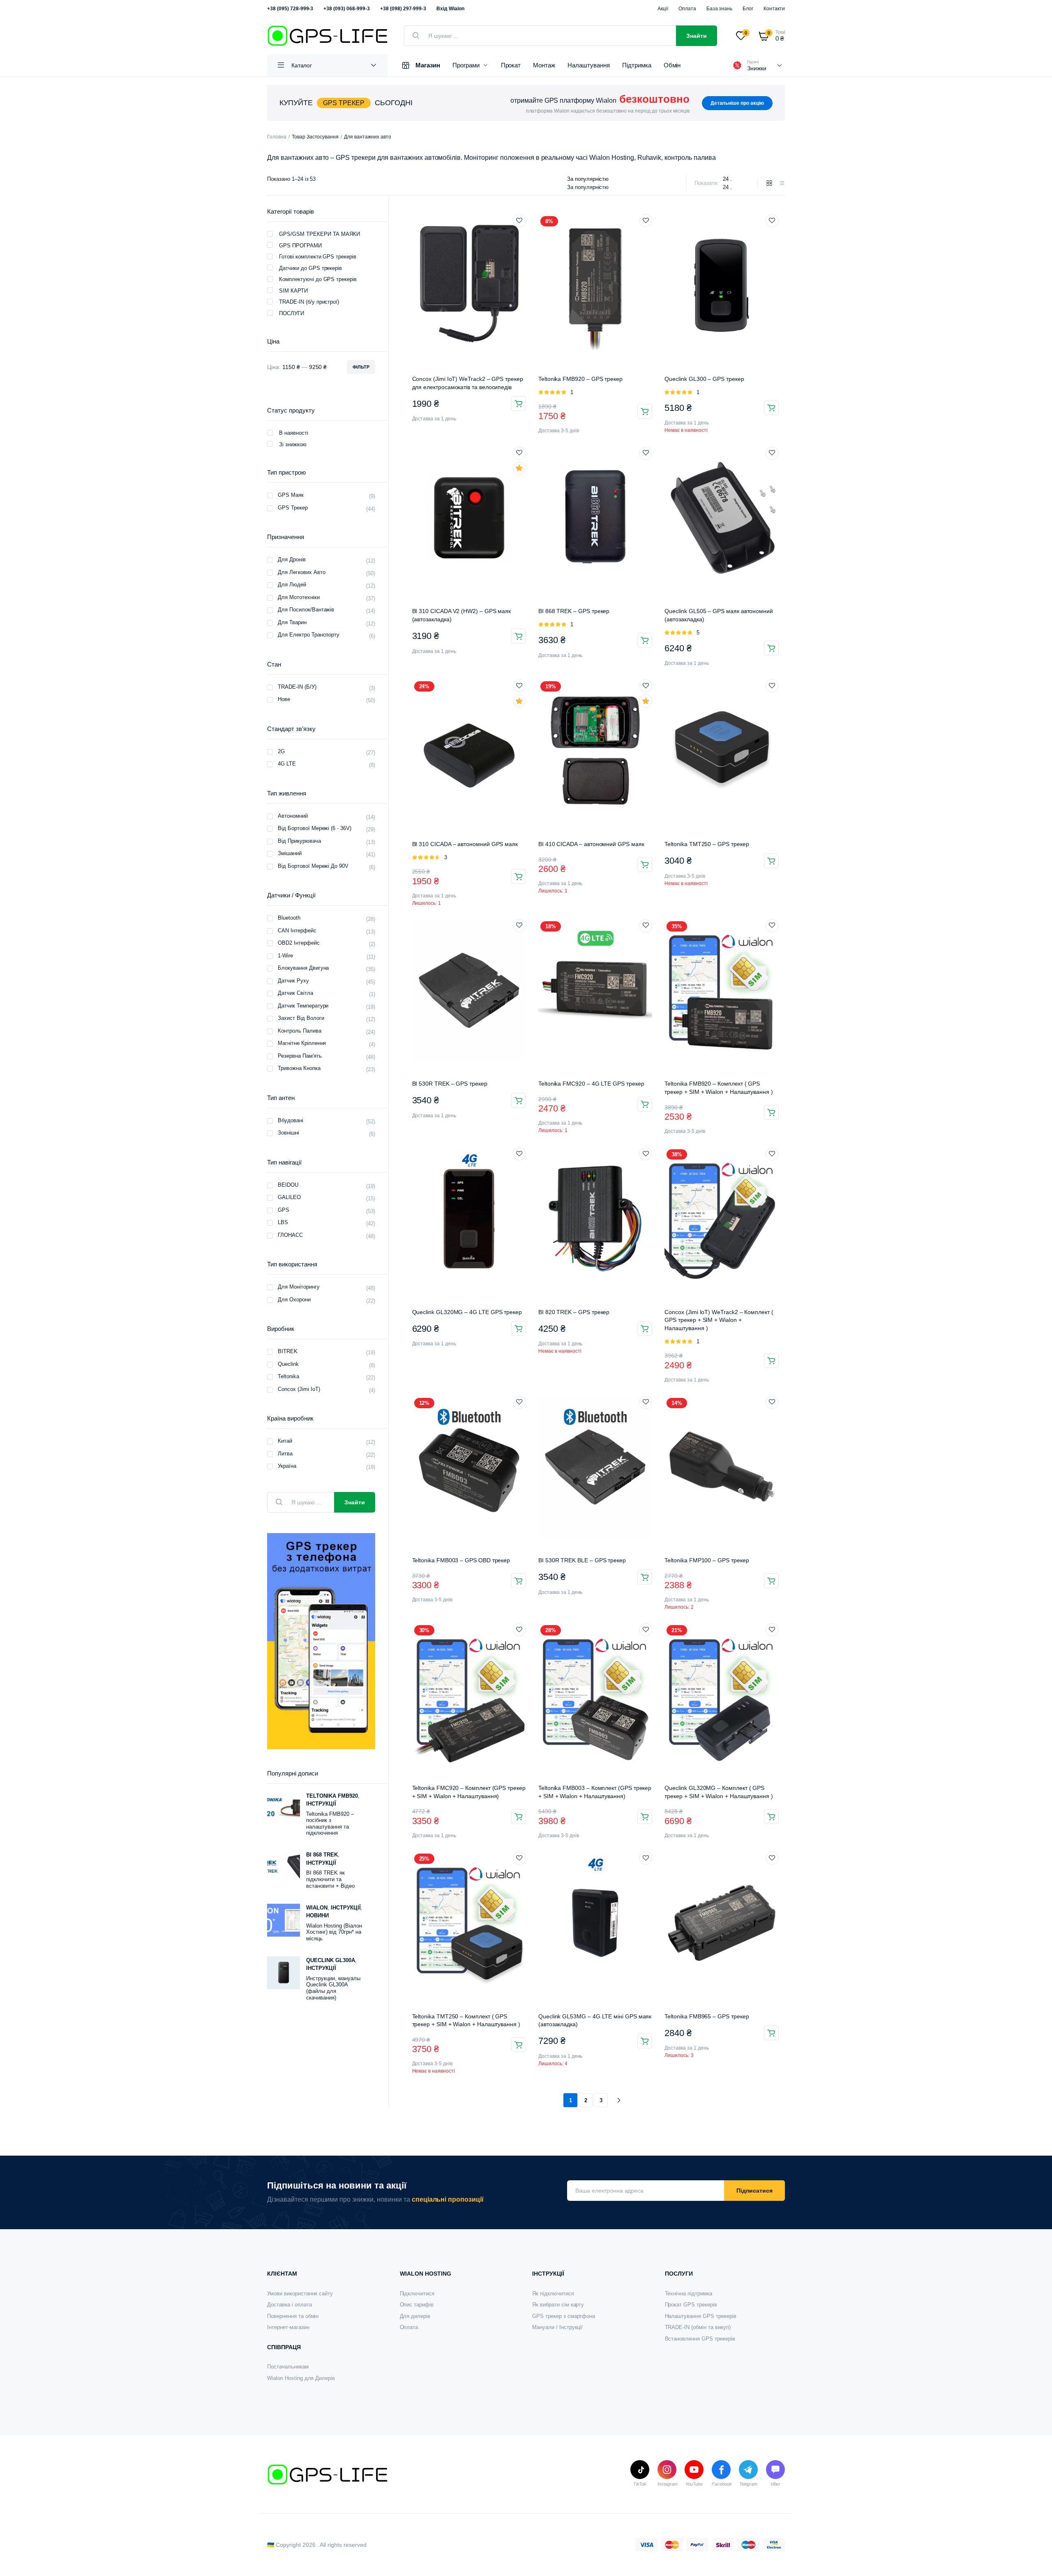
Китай (285, 1441)
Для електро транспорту (309, 635)
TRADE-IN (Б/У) (297, 687)
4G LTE (287, 764)
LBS (283, 1222)
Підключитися (417, 2293)
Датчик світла (295, 993)
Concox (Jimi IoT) (299, 1389)
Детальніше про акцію (737, 103)
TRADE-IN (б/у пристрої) (309, 302)
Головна (277, 137)
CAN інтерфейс (297, 931)
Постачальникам (288, 2367)
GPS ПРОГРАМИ (300, 246)
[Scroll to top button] (1034, 2558)
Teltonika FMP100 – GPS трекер (707, 1560)
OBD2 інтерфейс (299, 943)
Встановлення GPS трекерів (700, 2339)
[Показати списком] (782, 183)
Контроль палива (300, 1031)
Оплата (687, 9)
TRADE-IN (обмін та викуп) (698, 2327)
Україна (287, 1466)
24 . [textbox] (727, 187)
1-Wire (285, 956)
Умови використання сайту (300, 2293)
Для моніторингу (299, 1287)
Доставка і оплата (290, 2305)
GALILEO (289, 1197)
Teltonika (288, 1376)
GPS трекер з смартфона (564, 2316)
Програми (466, 65)
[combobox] (588, 187)
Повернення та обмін (293, 2316)
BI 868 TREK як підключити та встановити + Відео (330, 1879)
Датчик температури (303, 1006)
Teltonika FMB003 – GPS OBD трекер (461, 1560)
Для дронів (292, 559)
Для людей (292, 585)
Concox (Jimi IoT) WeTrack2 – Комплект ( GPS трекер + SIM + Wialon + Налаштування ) (719, 1320)
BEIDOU (288, 1185)
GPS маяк (291, 495)
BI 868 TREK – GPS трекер (574, 611)
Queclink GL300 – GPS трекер (704, 379)
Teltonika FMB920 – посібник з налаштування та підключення (330, 1824)
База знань (720, 9)
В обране (519, 221)
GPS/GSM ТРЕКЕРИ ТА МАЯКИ (320, 234)
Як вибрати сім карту (558, 2305)
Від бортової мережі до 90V (313, 866)
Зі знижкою (293, 444)
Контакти (774, 9)
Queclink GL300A (331, 1960)
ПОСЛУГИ (292, 313)
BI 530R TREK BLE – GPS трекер (582, 1560)
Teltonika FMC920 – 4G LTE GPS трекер (591, 1084)
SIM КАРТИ (293, 291)
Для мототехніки (299, 597)
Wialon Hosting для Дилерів (301, 2378)
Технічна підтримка (689, 2293)
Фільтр (361, 367)
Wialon (317, 1908)
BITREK (288, 1351)
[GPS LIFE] (327, 36)
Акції (663, 9)
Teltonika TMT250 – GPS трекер (707, 844)
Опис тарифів (417, 2305)
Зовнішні (288, 1133)
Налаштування (589, 65)
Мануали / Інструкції (557, 2327)
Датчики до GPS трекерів (310, 268)
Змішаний (290, 853)
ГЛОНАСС (290, 1235)
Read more (519, 2045)
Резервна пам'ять (300, 1056)
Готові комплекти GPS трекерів (318, 257)
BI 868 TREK (322, 1855)
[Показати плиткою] (769, 183)
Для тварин (292, 622)
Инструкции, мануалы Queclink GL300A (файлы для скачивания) (333, 1988)
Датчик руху (293, 981)
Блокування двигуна (303, 968)
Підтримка (637, 65)
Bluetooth (289, 918)
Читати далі (771, 408)
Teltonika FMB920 (332, 1796)
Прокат (511, 65)
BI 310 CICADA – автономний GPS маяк (465, 844)
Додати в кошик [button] (519, 404)
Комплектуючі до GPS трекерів (318, 279)
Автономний (293, 816)
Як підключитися (553, 2293)
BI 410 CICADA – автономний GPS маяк (591, 844)
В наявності (294, 433)
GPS (284, 1210)
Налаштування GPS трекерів (701, 2316)
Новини (317, 1915)
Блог (748, 9)
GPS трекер (293, 508)
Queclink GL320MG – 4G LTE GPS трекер (467, 1312)
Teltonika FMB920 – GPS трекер (580, 379)
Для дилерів (415, 2316)
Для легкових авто (302, 572)
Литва (285, 1454)
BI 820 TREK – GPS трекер (574, 1312)
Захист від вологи (301, 1018)
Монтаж (544, 65)
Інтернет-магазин (288, 2327)
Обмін (672, 65)
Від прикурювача (299, 841)
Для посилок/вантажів (306, 610)
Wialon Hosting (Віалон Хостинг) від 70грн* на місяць (334, 1932)
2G (281, 751)
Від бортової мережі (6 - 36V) (315, 828)
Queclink (288, 1364)
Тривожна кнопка (299, 1068)
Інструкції (321, 1804)
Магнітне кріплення (302, 1043)
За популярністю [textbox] (588, 187)
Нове (284, 699)
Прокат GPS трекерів (691, 2305)
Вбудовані (291, 1120)
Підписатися (754, 2191)
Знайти (697, 36)
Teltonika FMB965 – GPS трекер (707, 2016)
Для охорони (294, 1300)
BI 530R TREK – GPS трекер (450, 1084)
